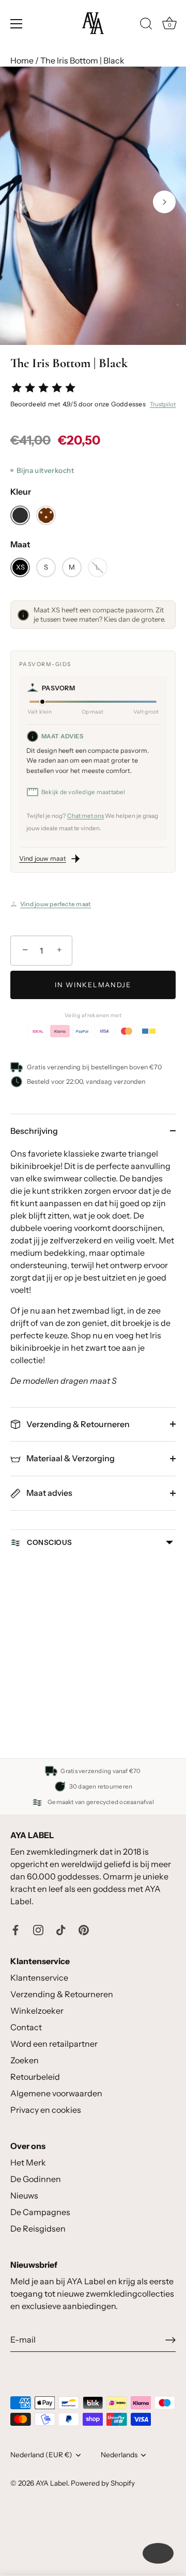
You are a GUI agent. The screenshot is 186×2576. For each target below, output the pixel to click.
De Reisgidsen (38, 2229)
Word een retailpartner (54, 2044)
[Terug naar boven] (158, 2553)
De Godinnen (36, 2179)
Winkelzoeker (37, 2011)
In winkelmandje (93, 985)
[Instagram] (38, 1929)
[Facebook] (16, 1929)
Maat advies (49, 1493)
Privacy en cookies (46, 2110)
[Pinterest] (84, 1929)
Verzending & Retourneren (77, 1424)
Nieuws (24, 2195)
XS (20, 567)
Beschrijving (34, 1131)
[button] (22, 202)
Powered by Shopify (103, 2483)
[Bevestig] (171, 2340)
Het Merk (28, 2162)
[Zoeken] (146, 25)
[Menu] (17, 24)
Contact (26, 2027)
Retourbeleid (35, 2077)
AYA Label (52, 2483)
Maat (20, 544)
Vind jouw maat (43, 858)
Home (22, 60)
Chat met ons (86, 816)
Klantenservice (39, 1978)
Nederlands (119, 2455)
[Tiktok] (61, 1929)
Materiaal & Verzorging (70, 1458)
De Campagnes (40, 2212)
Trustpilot (163, 404)
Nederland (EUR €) (41, 2455)
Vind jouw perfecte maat (56, 904)
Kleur (21, 492)
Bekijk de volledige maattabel (83, 792)
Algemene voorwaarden (56, 2093)
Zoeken (25, 2060)
